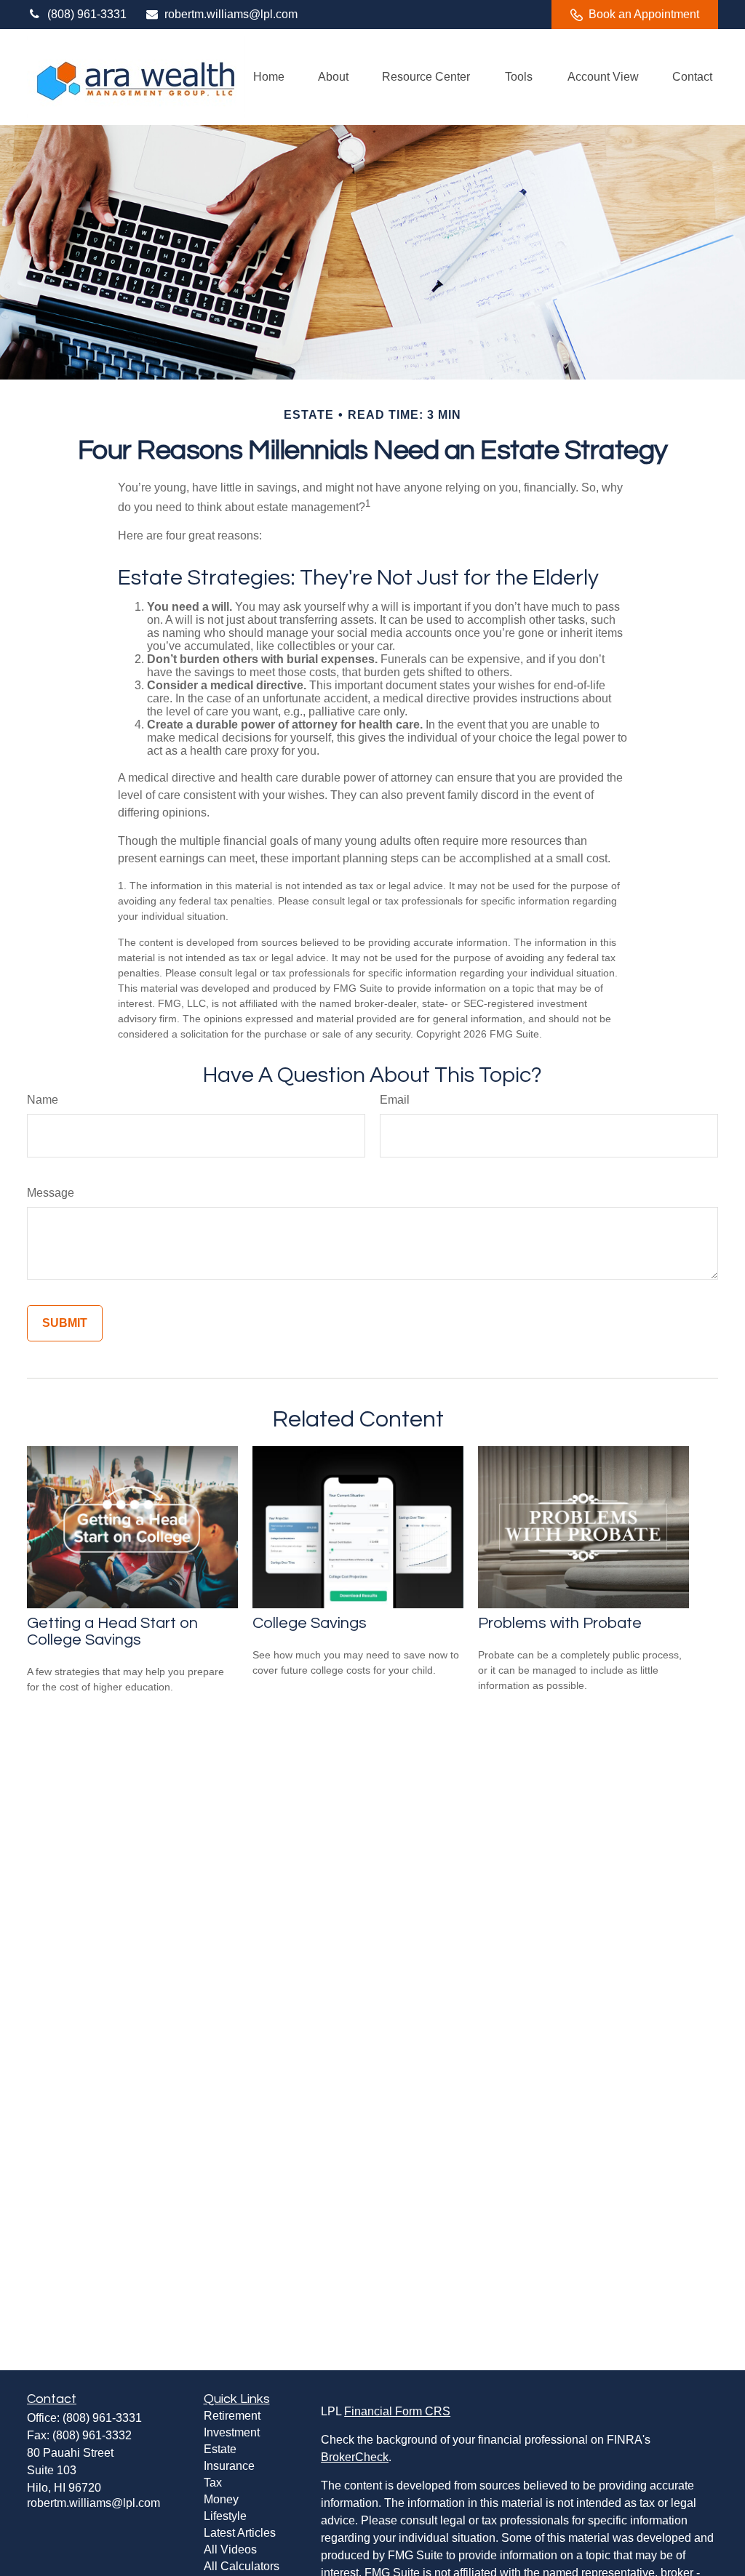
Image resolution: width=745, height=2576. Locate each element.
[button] (269, 77)
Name (43, 1100)
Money (221, 2499)
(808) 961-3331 (87, 14)
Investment (232, 2432)
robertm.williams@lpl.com (231, 14)
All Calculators (242, 2566)
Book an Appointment (644, 14)
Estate (220, 2449)
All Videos (230, 2549)
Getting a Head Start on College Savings (112, 1632)
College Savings (310, 1623)
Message (51, 1193)
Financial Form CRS (397, 2411)
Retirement (232, 2416)
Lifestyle (225, 2516)
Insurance (229, 2466)
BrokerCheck (355, 2457)
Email (395, 1100)
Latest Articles (240, 2533)
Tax (213, 2483)
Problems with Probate (560, 1623)
